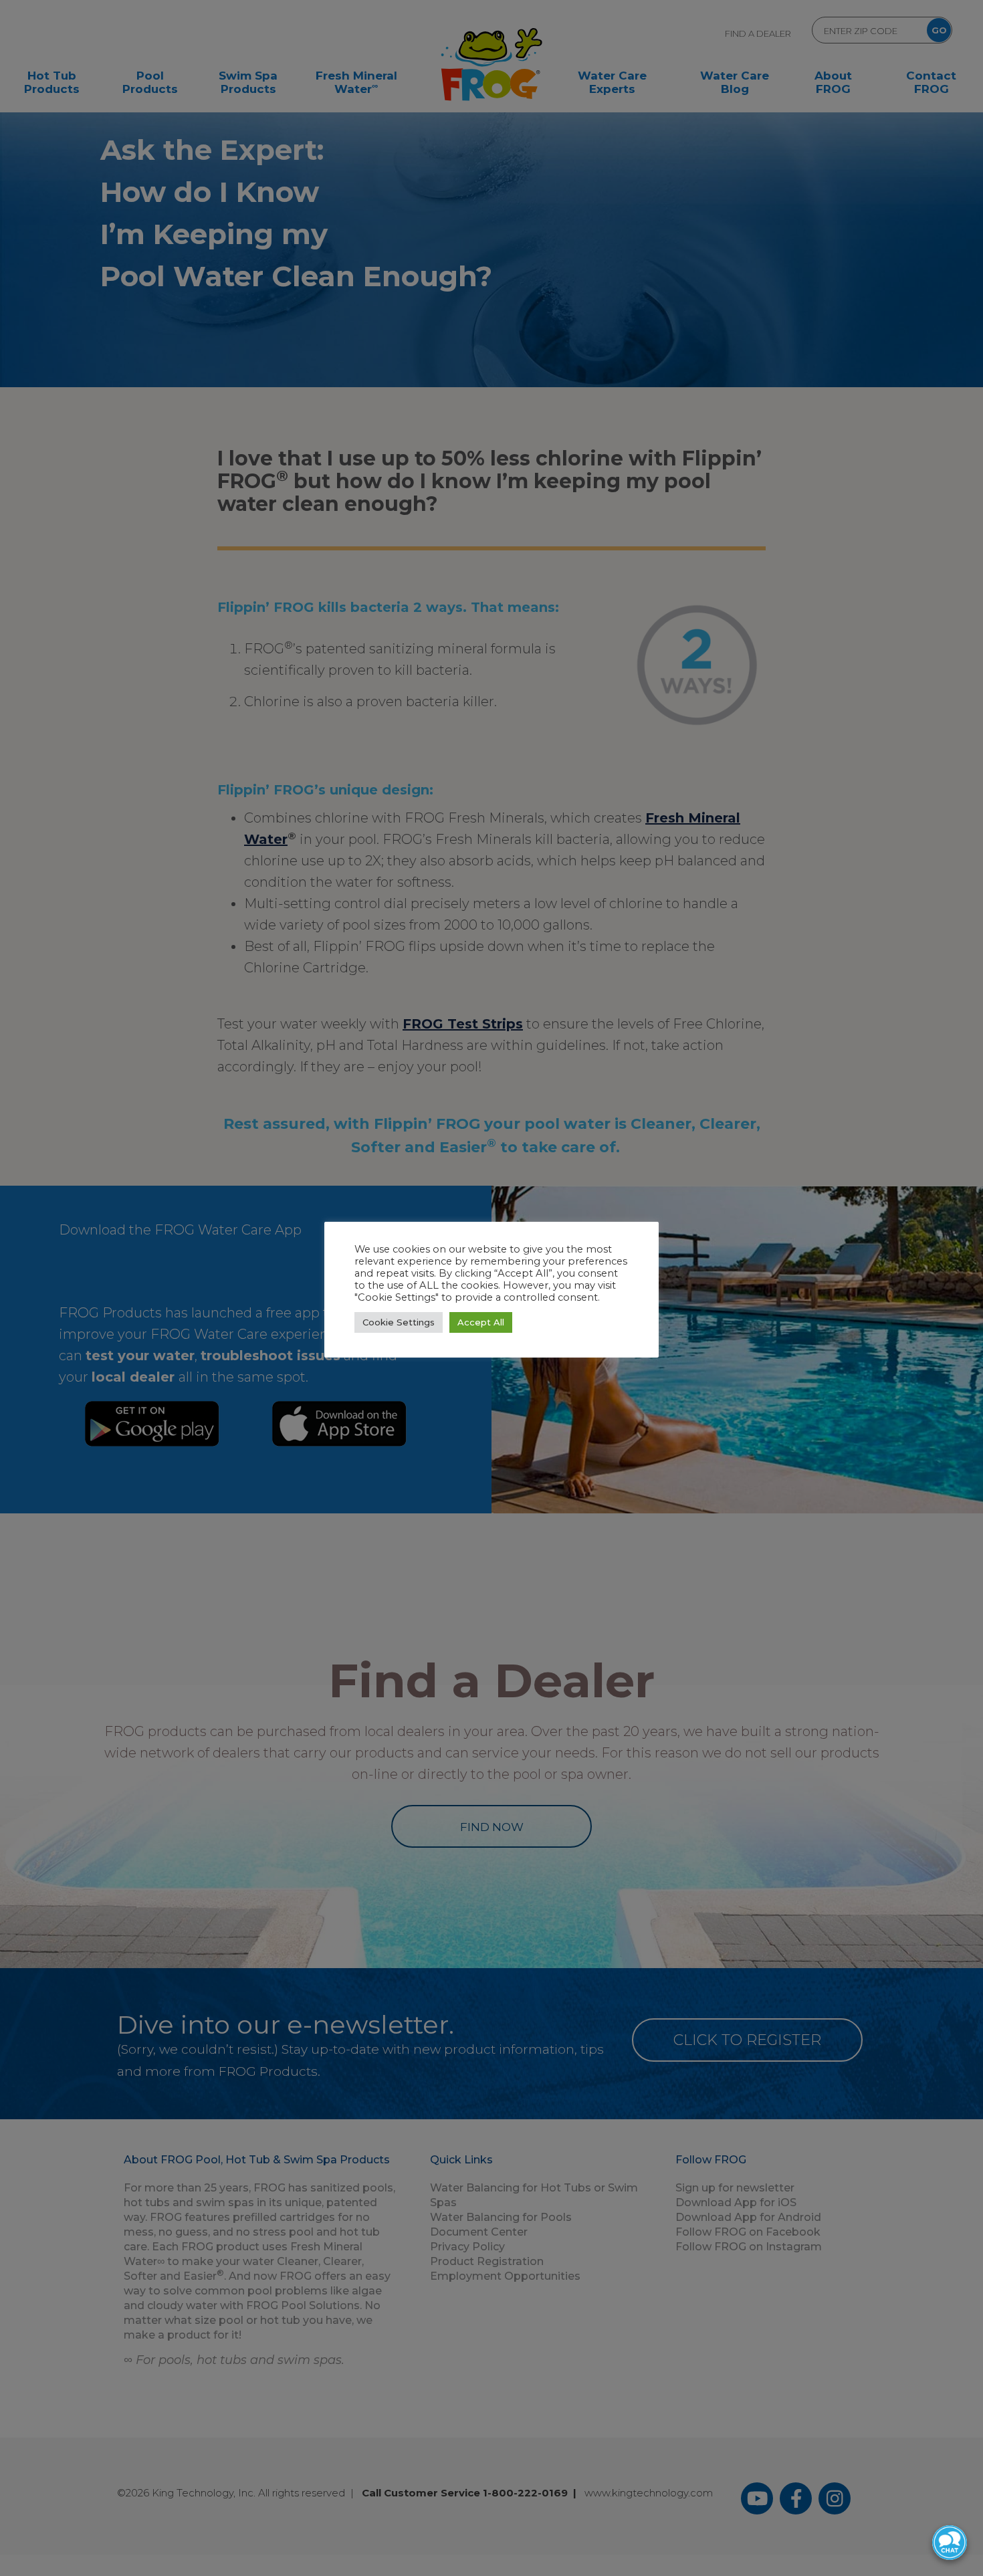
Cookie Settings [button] (399, 1322)
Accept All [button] (481, 1322)
